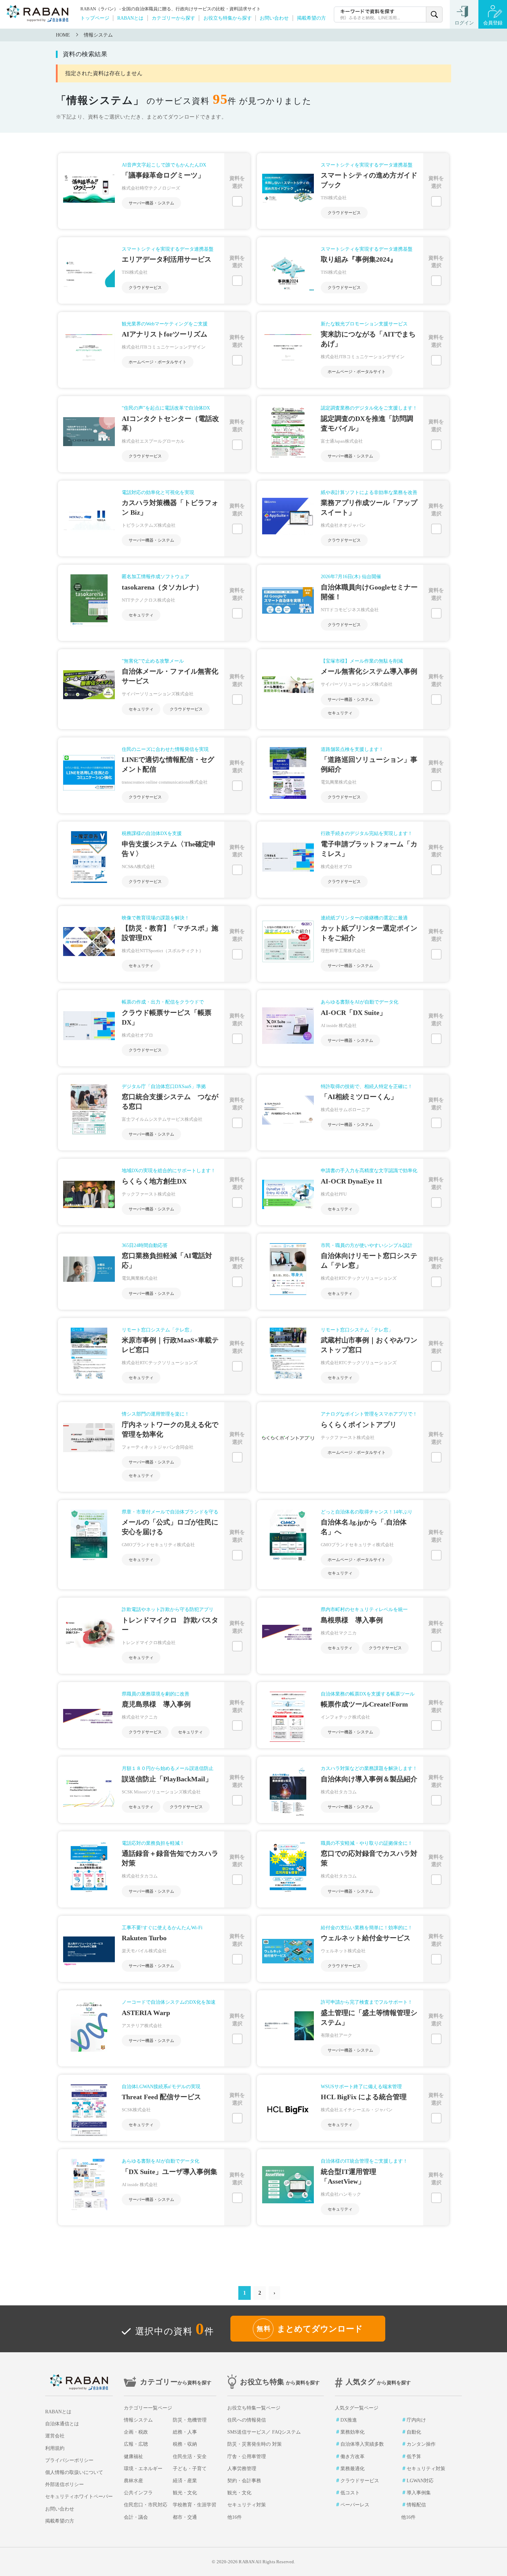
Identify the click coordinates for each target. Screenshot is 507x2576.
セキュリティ (141, 615)
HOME (63, 35)
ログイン (464, 23)
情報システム (98, 35)
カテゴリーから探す (173, 18)
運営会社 (55, 2436)
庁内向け (416, 2420)
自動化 (414, 2432)
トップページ (95, 18)
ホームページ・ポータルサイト (158, 362)
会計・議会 (136, 2517)
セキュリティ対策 (247, 2505)
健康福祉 (133, 2457)
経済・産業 (185, 2481)
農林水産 (133, 2481)
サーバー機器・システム (151, 203)
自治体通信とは (62, 2424)
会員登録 (493, 23)
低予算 (414, 2457)
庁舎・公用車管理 (247, 2457)
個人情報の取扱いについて (74, 2472)
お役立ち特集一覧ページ (254, 2408)
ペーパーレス (355, 2505)
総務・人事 (185, 2432)
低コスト (350, 2493)
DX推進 (349, 2420)
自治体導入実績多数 (362, 2444)
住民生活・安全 (190, 2457)
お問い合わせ (274, 18)
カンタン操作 (421, 2444)
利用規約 (55, 2448)
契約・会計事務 (244, 2481)
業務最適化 (352, 2469)
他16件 (235, 2517)
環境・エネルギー (143, 2469)
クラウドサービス (344, 213)
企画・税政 (136, 2432)
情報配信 (416, 2505)
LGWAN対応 (420, 2481)
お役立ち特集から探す (228, 18)
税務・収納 (185, 2444)
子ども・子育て (190, 2469)
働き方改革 (352, 2457)
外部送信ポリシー (64, 2484)
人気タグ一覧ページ (357, 2408)
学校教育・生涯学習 (195, 2505)
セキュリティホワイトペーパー (79, 2497)
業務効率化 (352, 2432)
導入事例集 (419, 2493)
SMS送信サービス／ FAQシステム (264, 2432)
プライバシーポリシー (69, 2460)
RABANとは (130, 18)
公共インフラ (138, 2493)
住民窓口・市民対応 (146, 2505)
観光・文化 (185, 2493)
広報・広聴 (136, 2444)
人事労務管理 (242, 2469)
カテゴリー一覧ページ (148, 2408)
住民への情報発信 (247, 2420)
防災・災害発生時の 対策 (255, 2444)
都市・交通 (185, 2517)
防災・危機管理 (190, 2420)
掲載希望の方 (311, 18)
